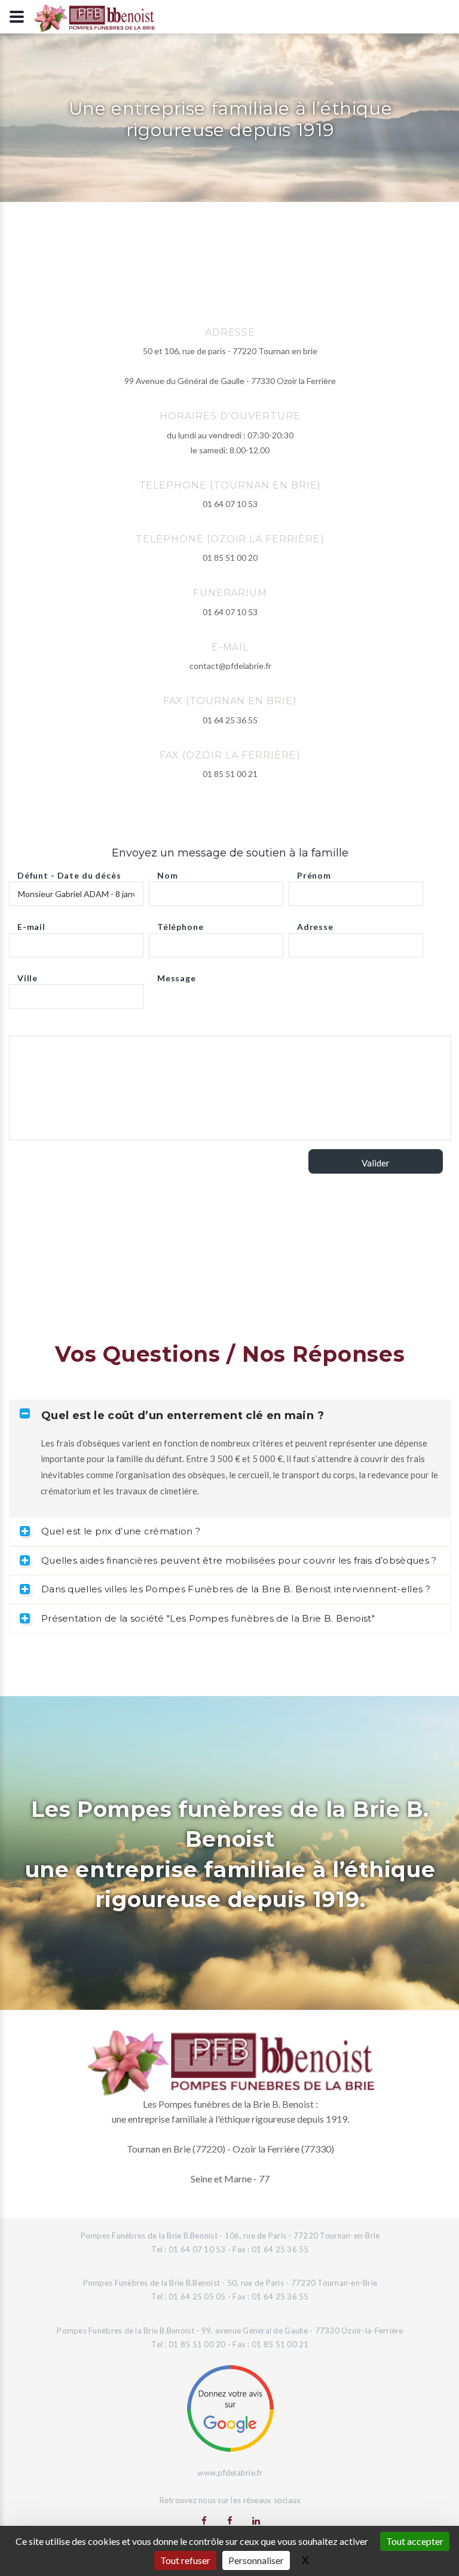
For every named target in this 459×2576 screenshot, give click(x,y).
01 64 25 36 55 (230, 720)
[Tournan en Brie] (204, 2520)
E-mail (31, 924)
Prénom (314, 872)
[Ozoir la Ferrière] (230, 2520)
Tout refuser (185, 2560)
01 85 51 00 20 (230, 558)
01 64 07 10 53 (230, 504)
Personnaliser (256, 2560)
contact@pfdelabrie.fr (230, 666)
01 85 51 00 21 (230, 774)
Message (177, 975)
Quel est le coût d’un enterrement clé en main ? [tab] (183, 1416)
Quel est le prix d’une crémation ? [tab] (121, 1531)
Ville (27, 975)
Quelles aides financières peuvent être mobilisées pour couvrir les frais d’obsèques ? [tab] (239, 1560)
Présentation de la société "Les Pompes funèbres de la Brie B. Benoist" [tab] (208, 1618)
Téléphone (180, 924)
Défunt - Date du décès (69, 872)
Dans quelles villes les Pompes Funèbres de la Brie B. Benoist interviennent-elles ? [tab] (236, 1589)
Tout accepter (415, 2541)
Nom (168, 872)
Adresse (315, 924)
